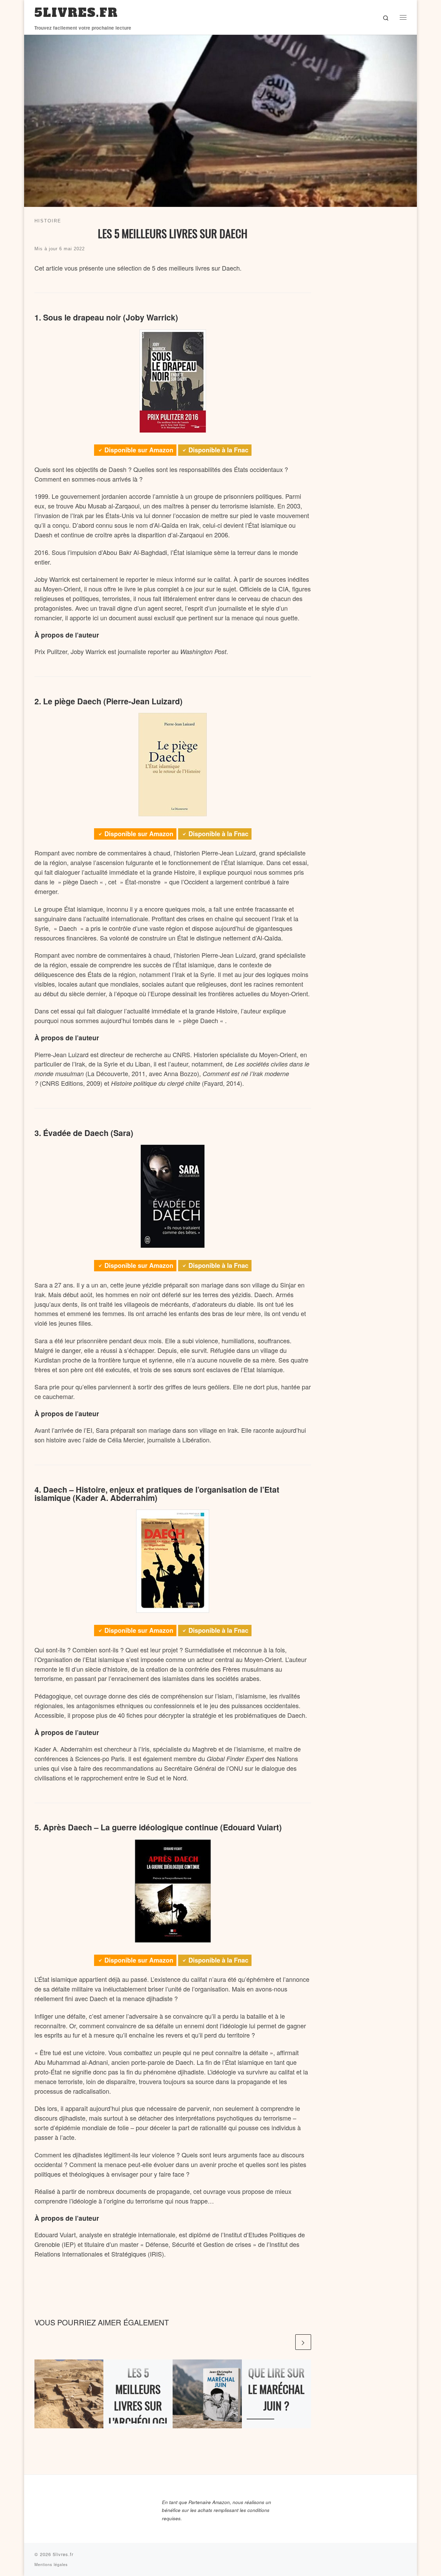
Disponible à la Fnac (218, 450)
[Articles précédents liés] (286, 2342)
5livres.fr (63, 2554)
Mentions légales (51, 2564)
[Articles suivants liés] (303, 2342)
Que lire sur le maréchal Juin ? (276, 2389)
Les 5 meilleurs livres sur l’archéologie (138, 2405)
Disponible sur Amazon (139, 450)
